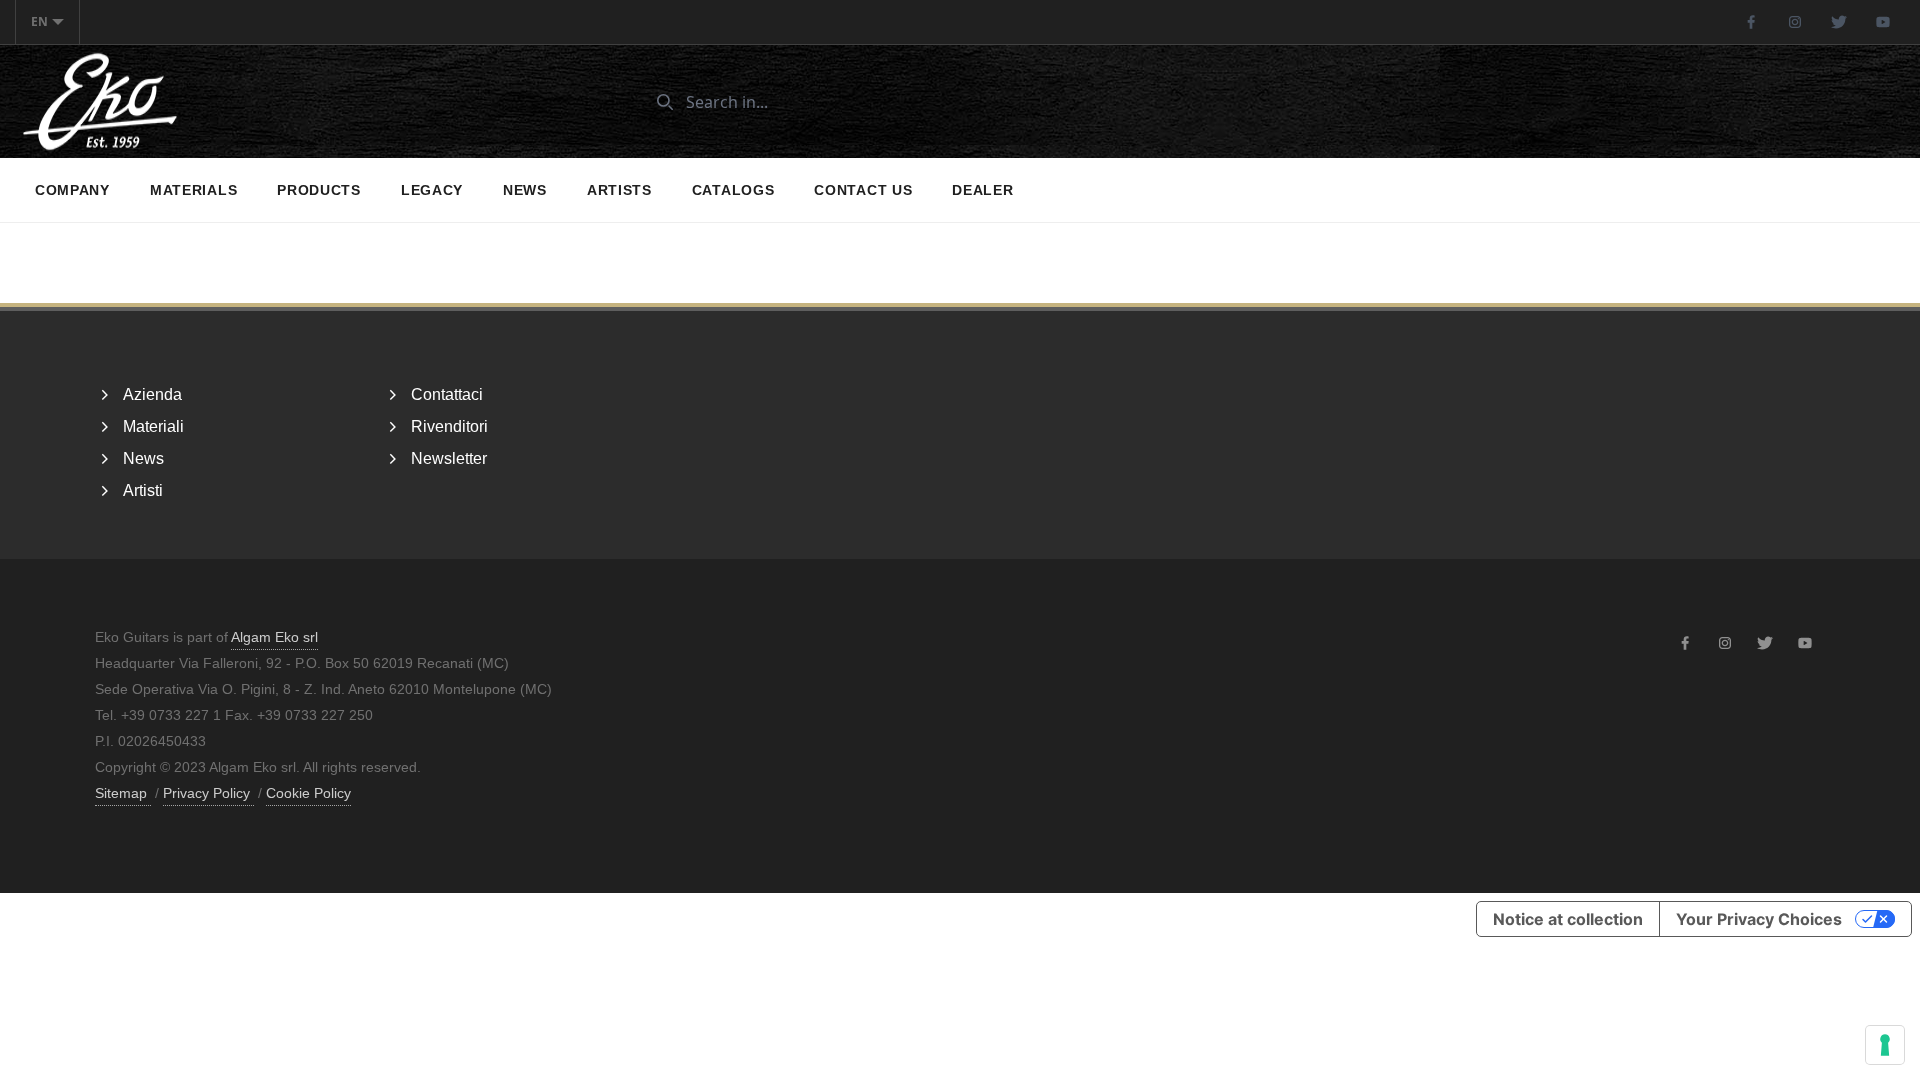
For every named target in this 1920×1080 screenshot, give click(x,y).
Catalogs (733, 190)
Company (72, 190)
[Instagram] (1795, 22)
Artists (619, 190)
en (39, 21)
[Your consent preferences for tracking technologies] (1885, 1045)
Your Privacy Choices (1759, 919)
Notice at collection (1568, 919)
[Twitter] (1839, 22)
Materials (193, 190)
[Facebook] (1751, 22)
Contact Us (863, 190)
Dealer (982, 190)
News (525, 190)
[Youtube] (1883, 22)
